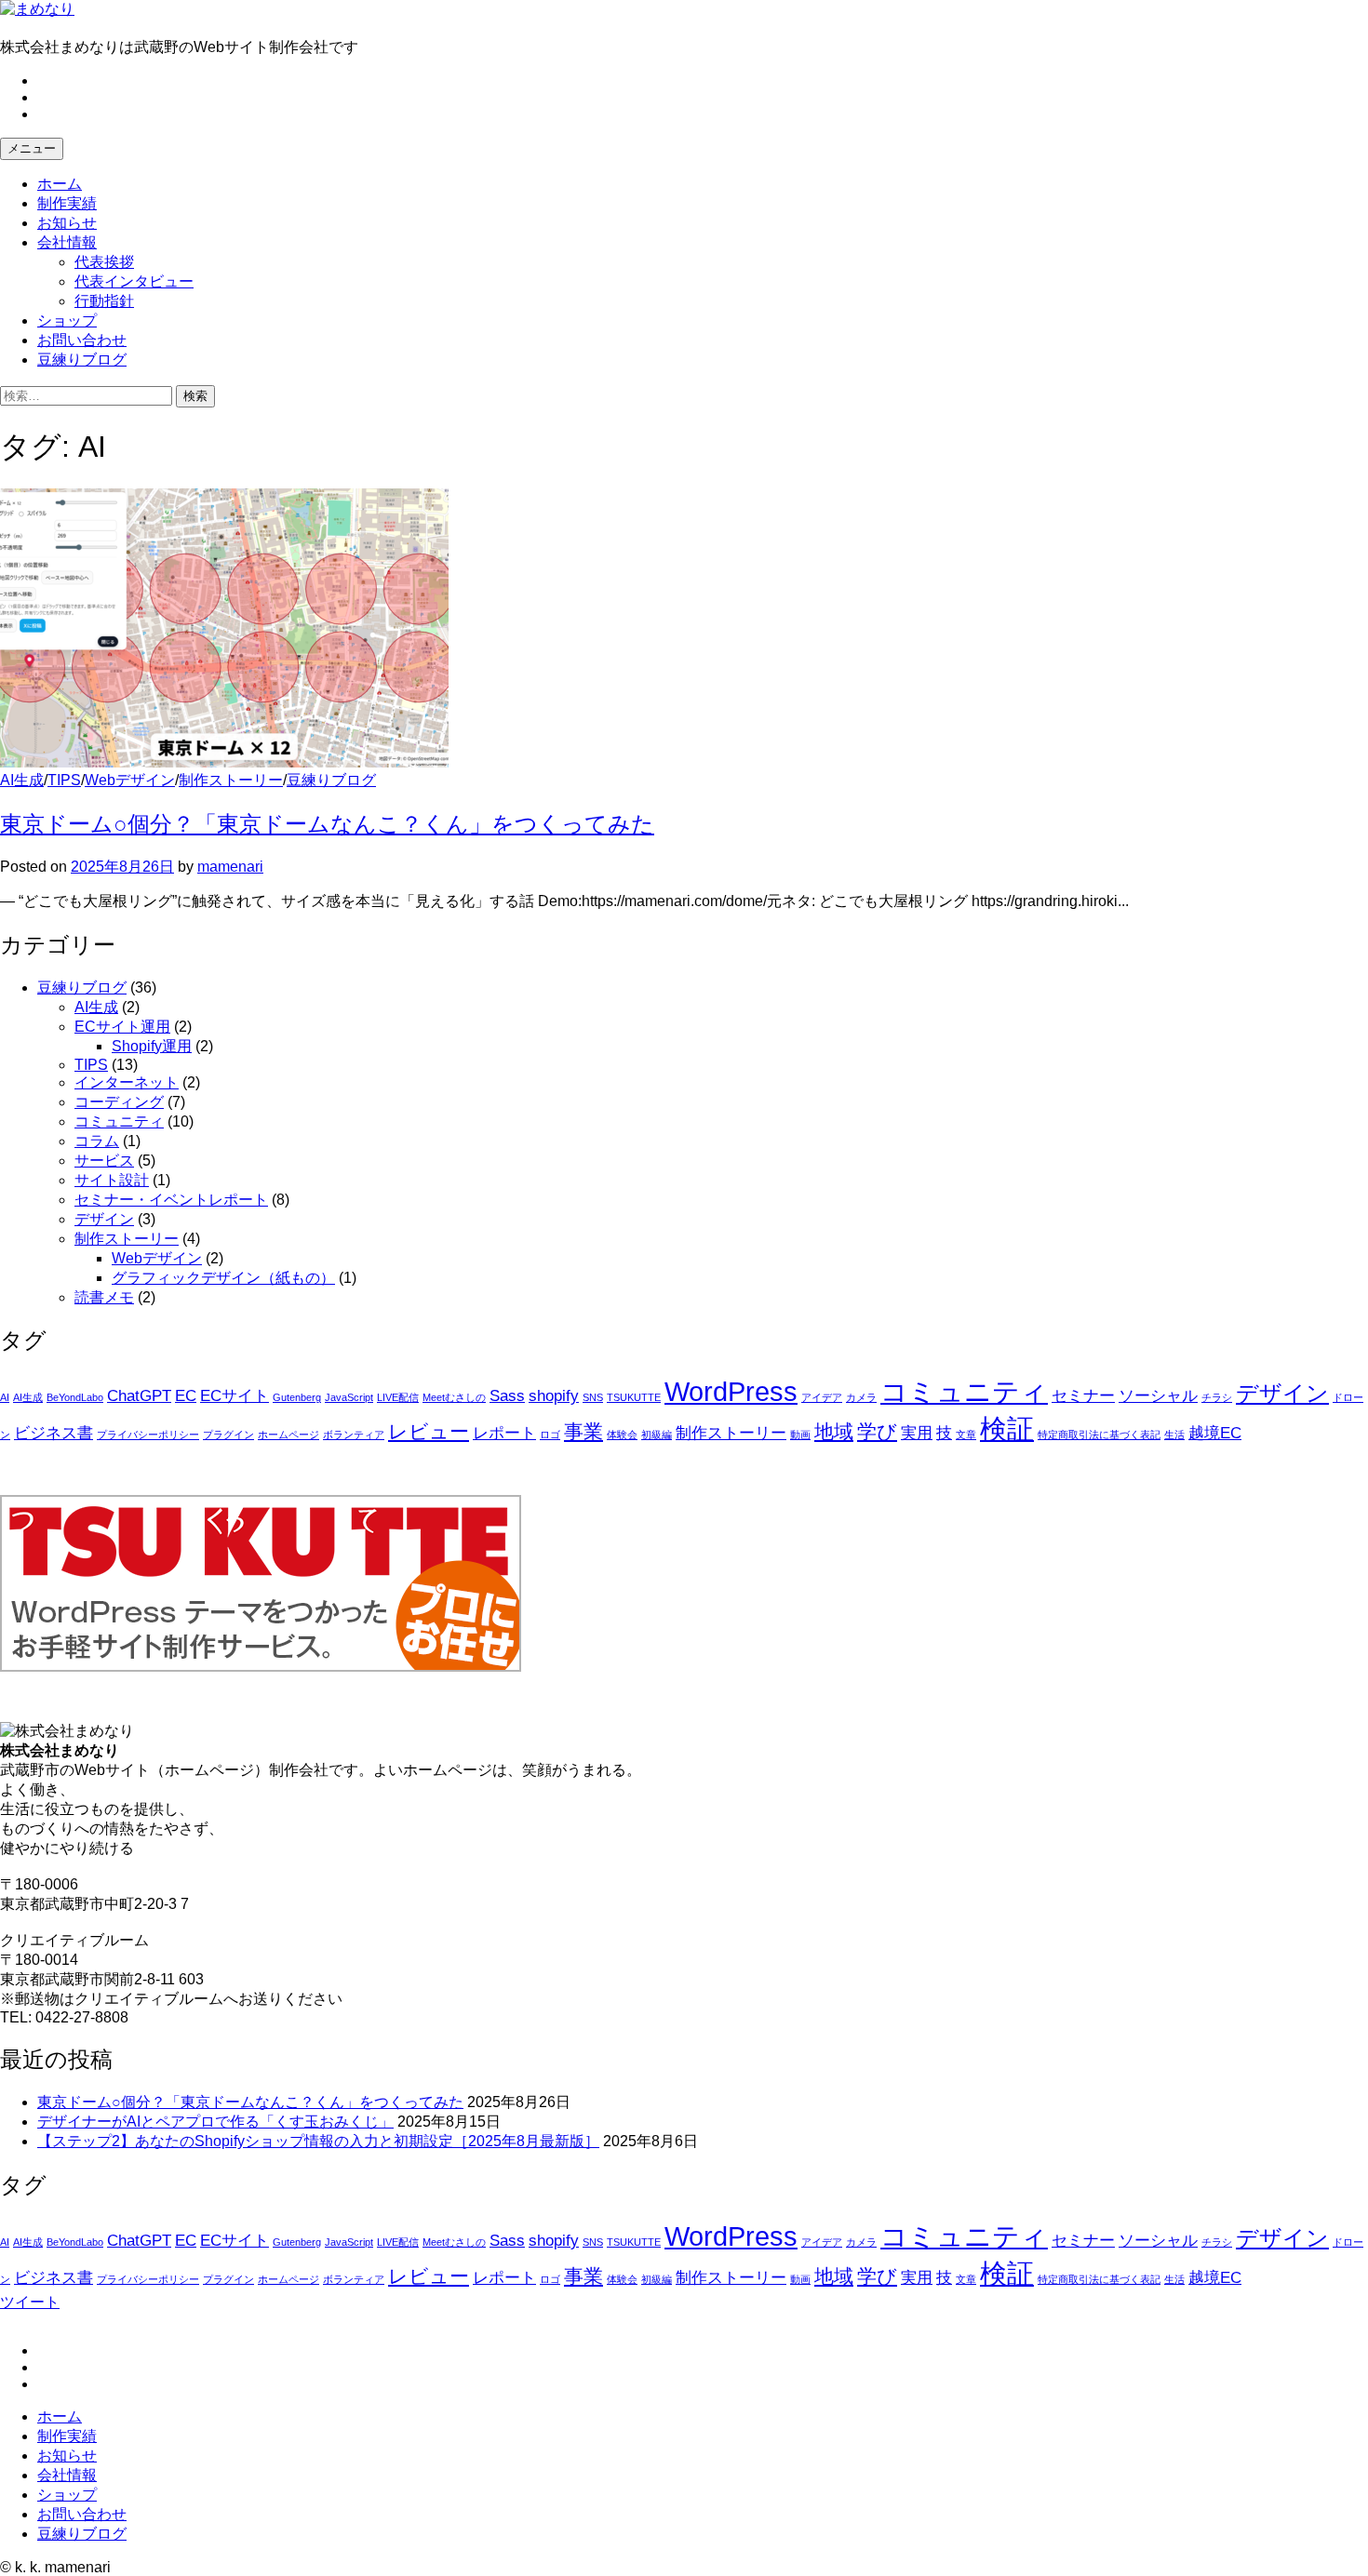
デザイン (104, 1219)
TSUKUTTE (634, 1397)
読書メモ (104, 1297)
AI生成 (22, 780)
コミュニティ (119, 1121)
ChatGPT (139, 1396)
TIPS (64, 780)
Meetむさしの (454, 1397)
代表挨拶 (104, 262)
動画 (800, 1435)
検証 (1007, 1428)
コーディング (119, 1102)
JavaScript (349, 1397)
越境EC (1215, 1433)
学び (877, 1431)
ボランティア (354, 1435)
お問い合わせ (82, 340)
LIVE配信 (398, 1397)
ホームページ (288, 1435)
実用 (917, 1433)
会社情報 (67, 242)
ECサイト (235, 1396)
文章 (966, 1435)
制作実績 (67, 203)
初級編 (657, 1435)
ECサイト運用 (122, 1027)
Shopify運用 (152, 1046)
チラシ (1217, 1397)
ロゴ (550, 1435)
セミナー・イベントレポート (171, 1200)
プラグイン (228, 1435)
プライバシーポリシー (148, 1435)
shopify (554, 1396)
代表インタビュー (134, 281)
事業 (583, 1431)
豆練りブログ (82, 360)
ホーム (60, 184)
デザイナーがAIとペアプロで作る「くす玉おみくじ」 (215, 2122)
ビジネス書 (54, 1433)
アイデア (822, 1397)
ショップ (67, 320)
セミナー (1083, 1396)
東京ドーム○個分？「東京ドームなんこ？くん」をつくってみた (327, 824)
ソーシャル (1158, 1396)
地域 (834, 1431)
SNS (593, 1397)
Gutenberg (297, 1397)
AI (5, 1397)
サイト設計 (112, 1180)
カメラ (861, 1397)
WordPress (731, 1391)
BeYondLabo (75, 1397)
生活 (1174, 1435)
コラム (97, 1141)
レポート (504, 1433)
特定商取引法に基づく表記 (1099, 1435)
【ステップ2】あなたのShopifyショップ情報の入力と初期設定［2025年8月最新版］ (318, 2141)
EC (186, 1396)
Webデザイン (130, 780)
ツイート (30, 2302)
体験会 (622, 1435)
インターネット (127, 1082)
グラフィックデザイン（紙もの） (223, 1278)
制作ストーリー (231, 780)
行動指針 (104, 301)
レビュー (429, 1431)
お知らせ (67, 223)
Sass (507, 1396)
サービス (104, 1161)
